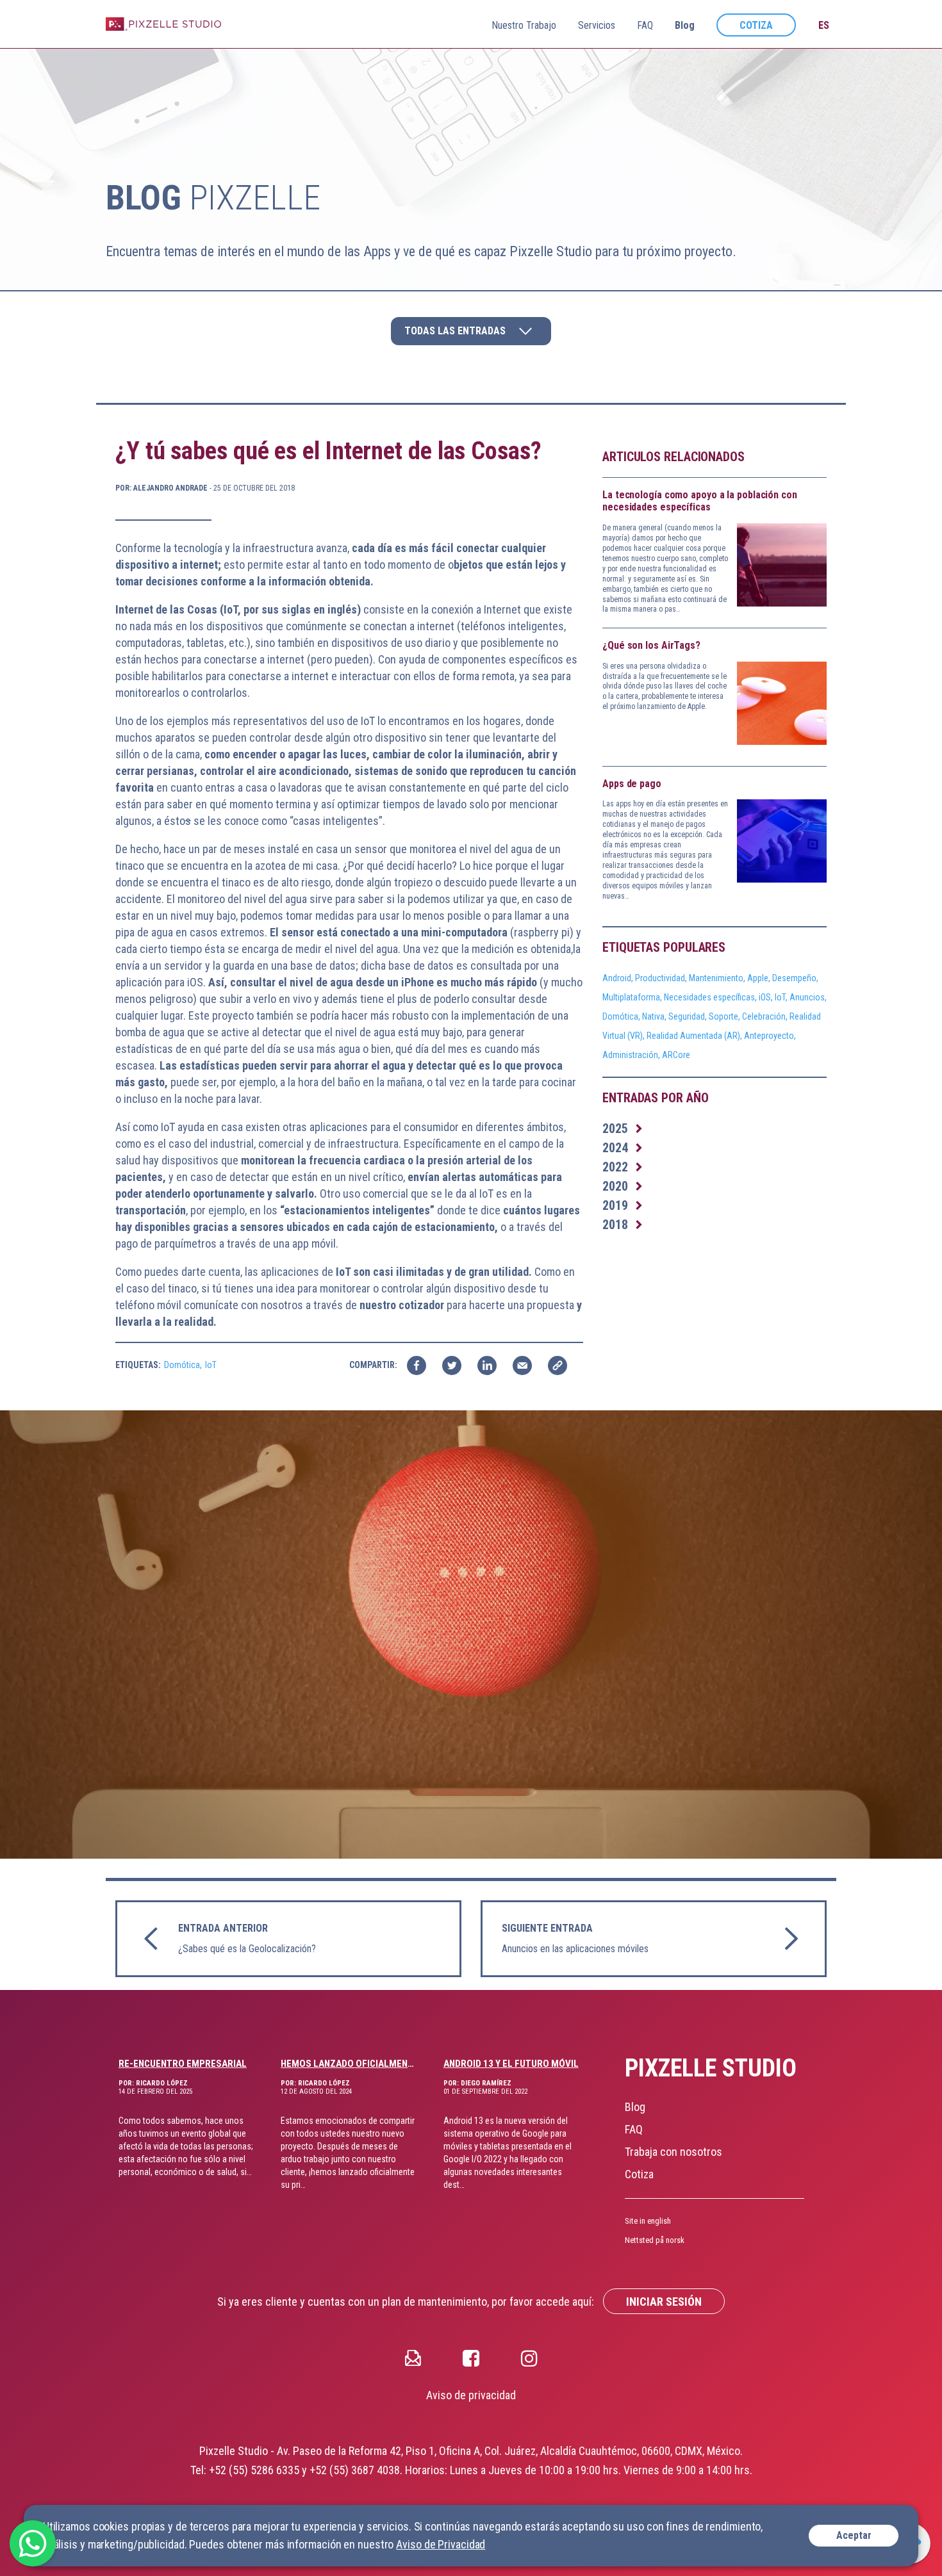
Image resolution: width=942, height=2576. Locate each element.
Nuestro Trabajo (524, 25)
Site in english (648, 2221)
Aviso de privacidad (471, 2395)
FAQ (645, 25)
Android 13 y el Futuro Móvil (511, 2064)
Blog (685, 25)
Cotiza (756, 25)
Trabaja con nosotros (673, 2152)
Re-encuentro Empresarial (183, 2064)
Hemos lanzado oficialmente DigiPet (349, 2064)
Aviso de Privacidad (441, 2544)
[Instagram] (529, 2357)
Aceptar (854, 2535)
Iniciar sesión (664, 2302)
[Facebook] (471, 2357)
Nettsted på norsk (655, 2240)
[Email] (413, 2357)
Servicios (597, 25)
